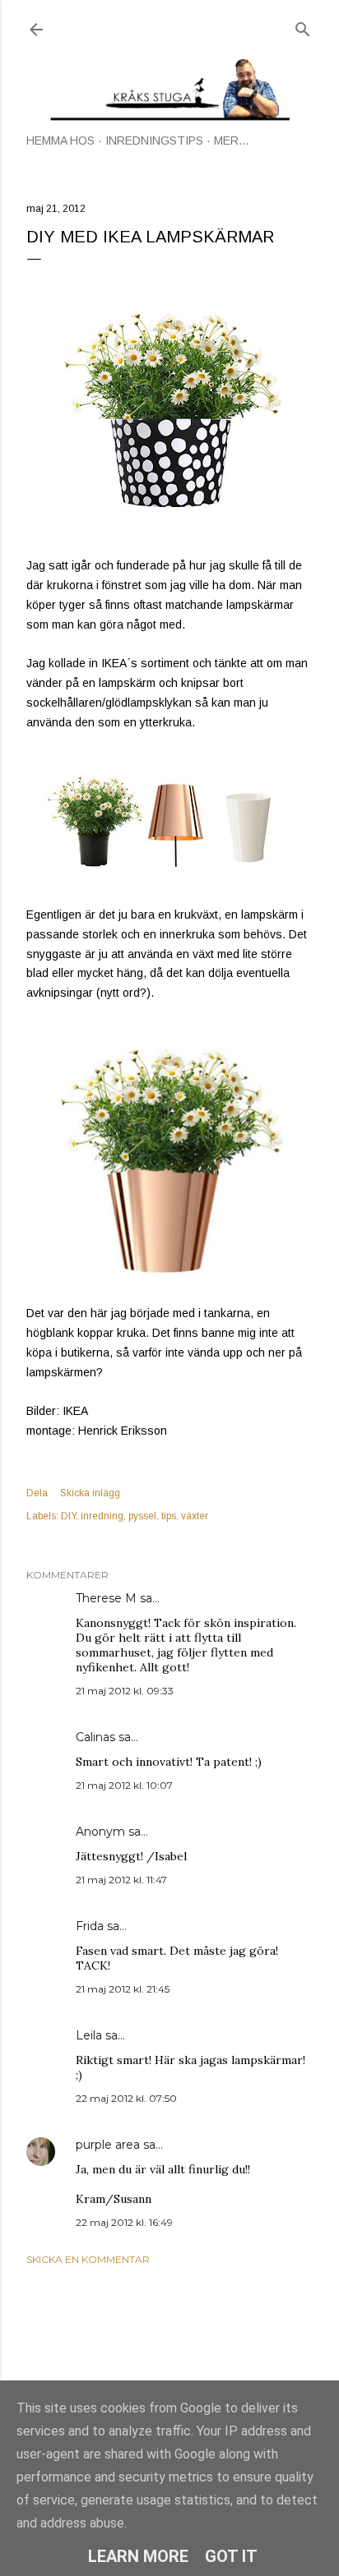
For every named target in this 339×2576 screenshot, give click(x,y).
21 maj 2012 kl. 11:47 (121, 1880)
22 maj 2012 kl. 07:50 (126, 2098)
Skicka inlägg (90, 1493)
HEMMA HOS (60, 141)
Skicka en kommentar (88, 2259)
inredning (102, 1516)
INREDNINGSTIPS (154, 141)
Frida (90, 1926)
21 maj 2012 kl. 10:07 (124, 1785)
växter (195, 1516)
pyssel (142, 1516)
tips (169, 1516)
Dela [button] (37, 1493)
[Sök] (303, 26)
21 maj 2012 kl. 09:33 (125, 1691)
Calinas (95, 1737)
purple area (108, 2145)
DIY (68, 1516)
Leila (89, 2035)
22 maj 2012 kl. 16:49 (124, 2222)
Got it (231, 2556)
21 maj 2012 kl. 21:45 (123, 1989)
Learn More (138, 2556)
